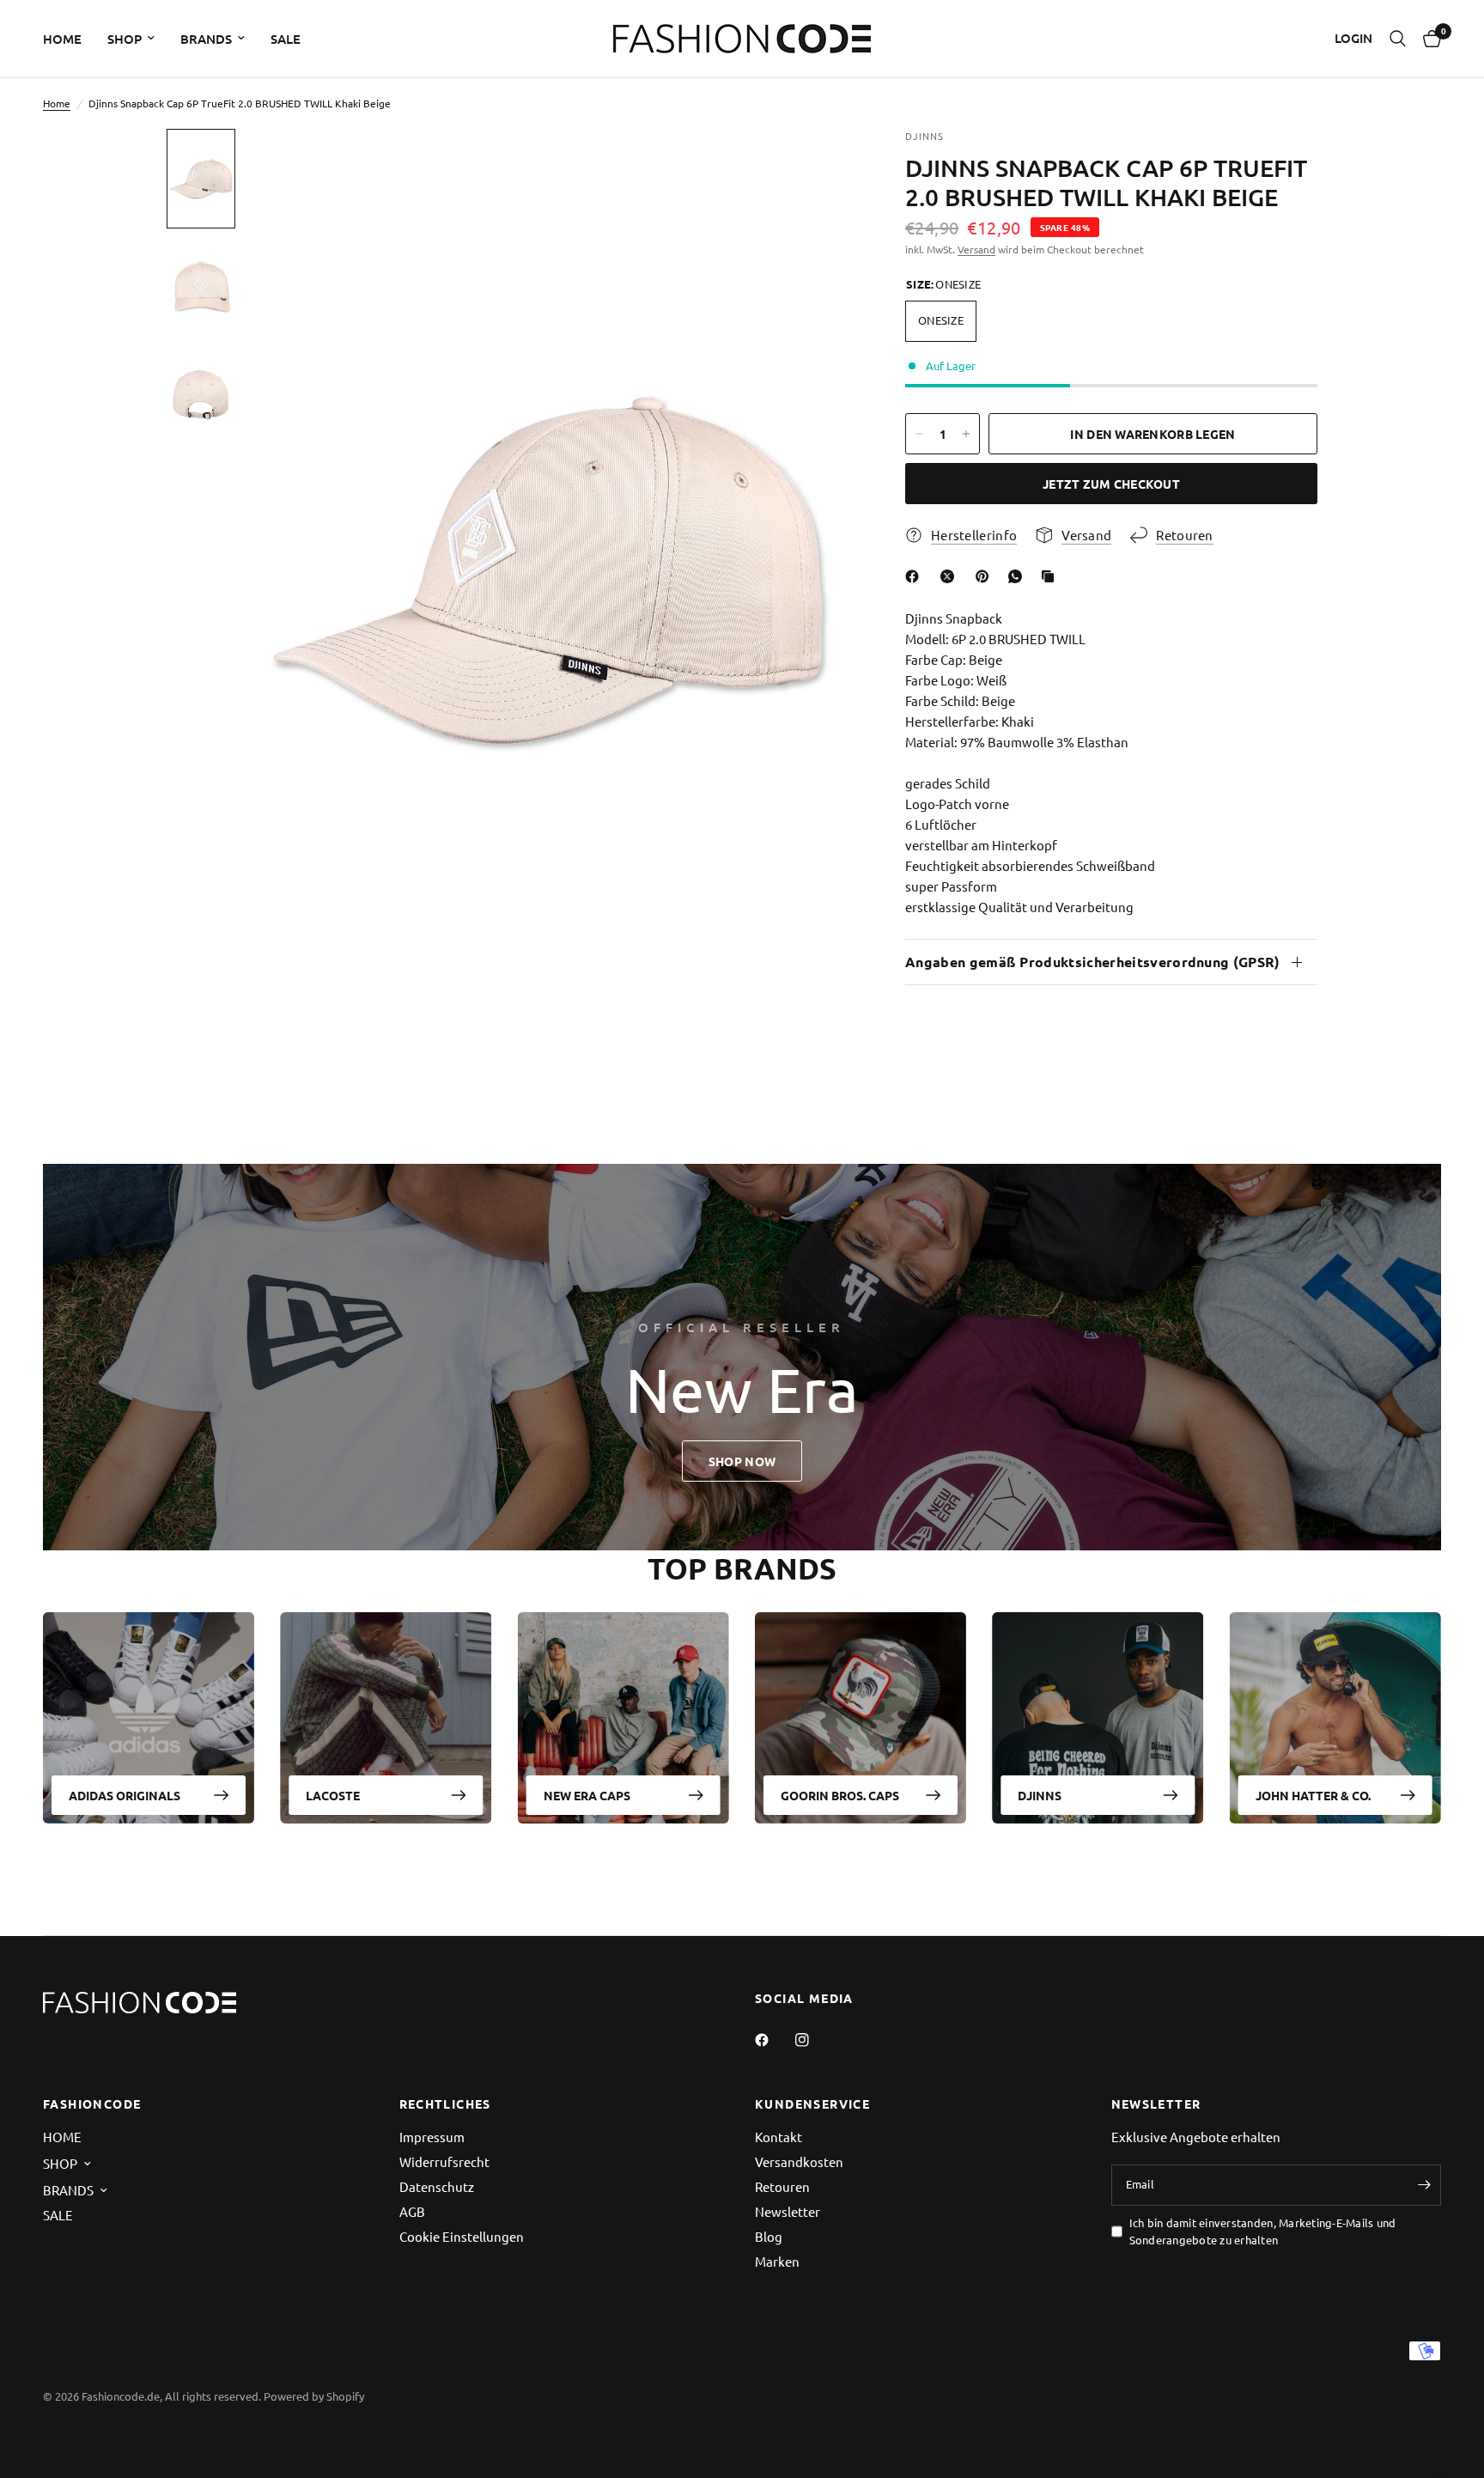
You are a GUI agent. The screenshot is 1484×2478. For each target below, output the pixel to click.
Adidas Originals (125, 1795)
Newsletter (788, 2211)
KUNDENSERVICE (812, 2104)
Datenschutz (437, 2186)
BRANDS (206, 39)
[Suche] (1398, 39)
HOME (62, 39)
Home (57, 103)
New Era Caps (587, 1795)
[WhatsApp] (1019, 576)
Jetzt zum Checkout (1111, 484)
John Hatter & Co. (1313, 1795)
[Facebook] (915, 576)
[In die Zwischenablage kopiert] (1051, 576)
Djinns (1040, 1795)
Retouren (782, 2186)
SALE (286, 39)
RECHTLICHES (445, 2104)
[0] (1428, 39)
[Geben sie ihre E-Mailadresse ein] (1424, 2185)
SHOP (125, 39)
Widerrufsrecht (444, 2161)
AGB (412, 2211)
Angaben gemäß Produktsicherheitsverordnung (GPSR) (1093, 962)
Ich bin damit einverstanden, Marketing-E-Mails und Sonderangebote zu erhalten (1263, 2231)
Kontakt (778, 2137)
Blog (769, 2236)
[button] (742, 1461)
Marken (777, 2261)
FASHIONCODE (92, 2104)
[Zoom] (818, 165)
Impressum (432, 2137)
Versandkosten (799, 2161)
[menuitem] (69, 39)
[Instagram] (814, 2040)
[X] (951, 576)
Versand (976, 249)
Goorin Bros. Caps (840, 1795)
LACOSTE (333, 1795)
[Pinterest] (986, 576)
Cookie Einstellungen (462, 2236)
